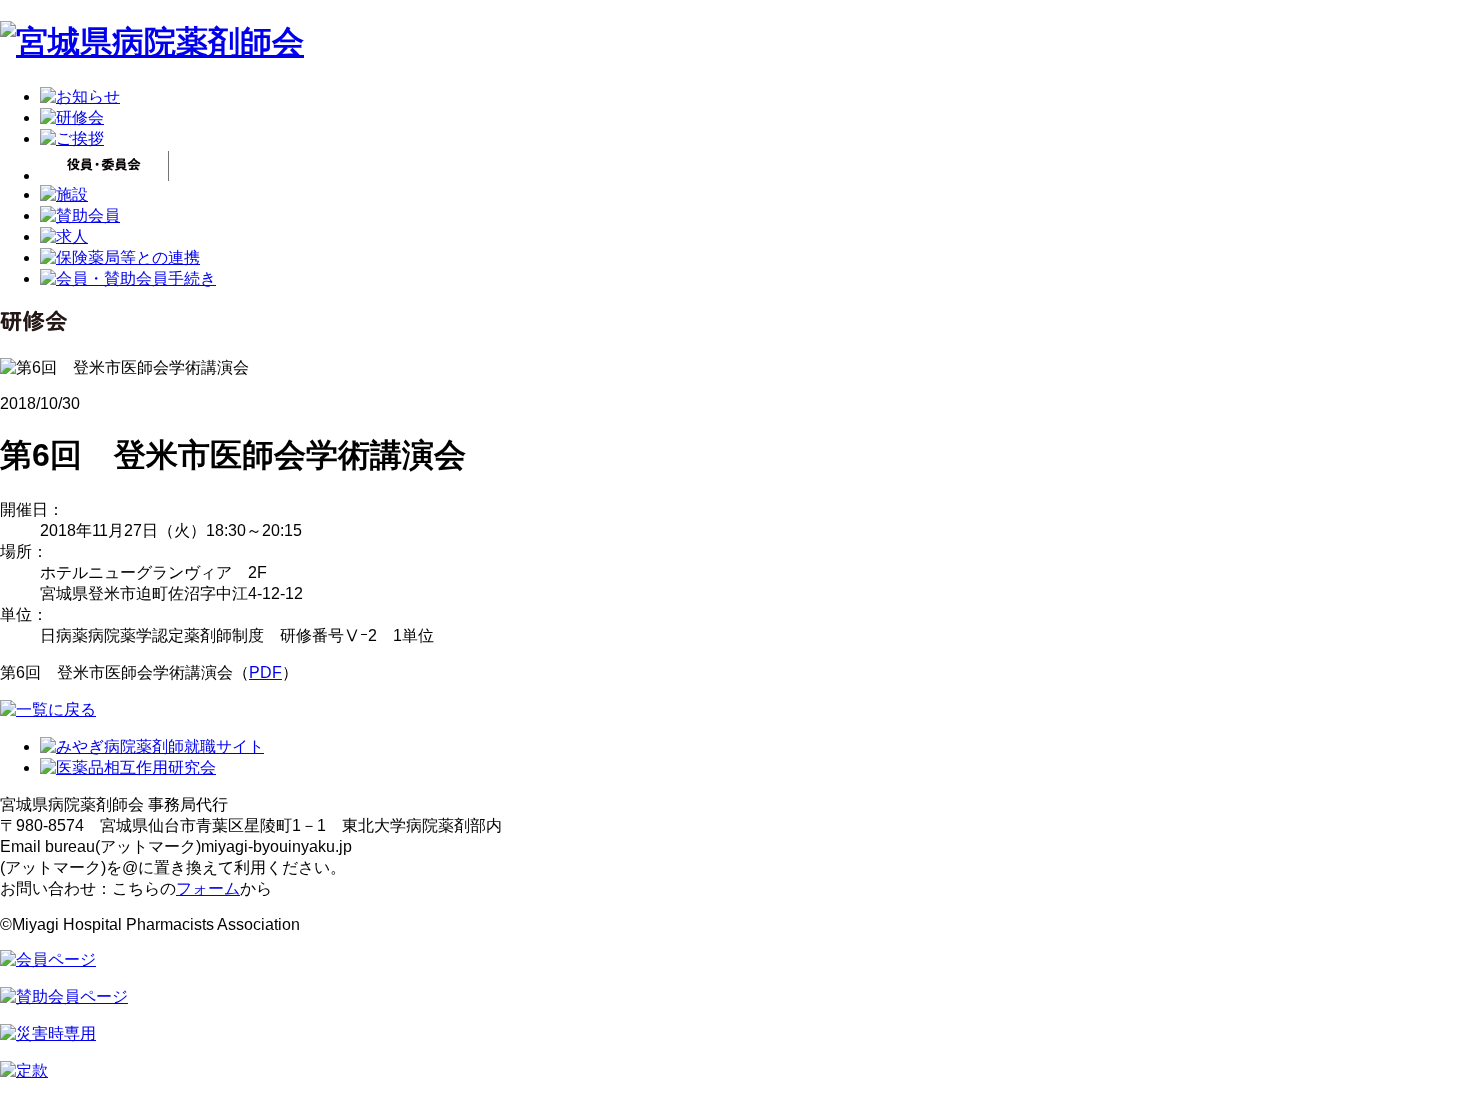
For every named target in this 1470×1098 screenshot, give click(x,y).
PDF (265, 672)
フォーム (208, 888)
